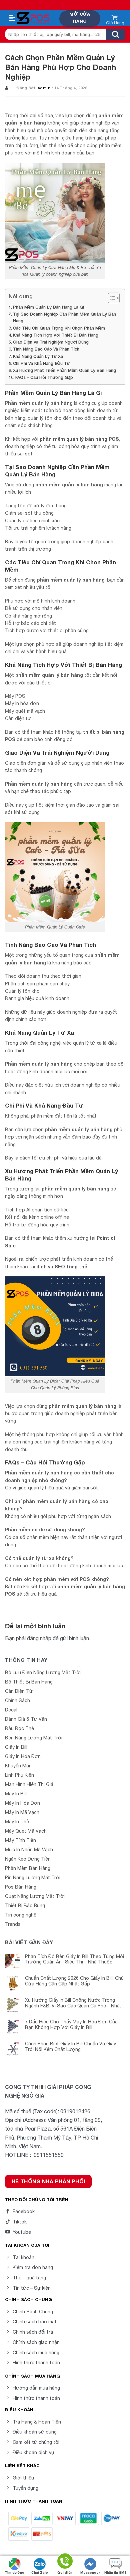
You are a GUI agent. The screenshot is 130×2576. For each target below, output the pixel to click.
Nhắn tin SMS (115, 2572)
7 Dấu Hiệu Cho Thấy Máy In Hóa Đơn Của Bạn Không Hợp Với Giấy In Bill (71, 2025)
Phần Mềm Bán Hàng (28, 1868)
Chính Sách (17, 1700)
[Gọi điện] (65, 2562)
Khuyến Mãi (17, 1766)
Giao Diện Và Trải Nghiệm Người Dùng (51, 342)
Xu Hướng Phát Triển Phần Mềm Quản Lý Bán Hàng (64, 370)
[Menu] (12, 18)
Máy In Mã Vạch (22, 1812)
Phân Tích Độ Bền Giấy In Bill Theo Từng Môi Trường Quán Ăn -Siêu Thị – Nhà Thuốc (74, 1959)
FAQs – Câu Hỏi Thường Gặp (44, 377)
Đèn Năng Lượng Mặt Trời (34, 1738)
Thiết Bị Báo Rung (25, 1906)
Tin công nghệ (21, 1915)
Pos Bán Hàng (21, 1887)
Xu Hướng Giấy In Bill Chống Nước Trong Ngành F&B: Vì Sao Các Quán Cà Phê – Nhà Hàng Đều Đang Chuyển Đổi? (72, 2003)
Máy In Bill (16, 1794)
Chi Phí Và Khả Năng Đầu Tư (41, 363)
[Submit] (115, 34)
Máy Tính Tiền (20, 1840)
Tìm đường (14, 2572)
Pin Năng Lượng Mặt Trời (33, 1878)
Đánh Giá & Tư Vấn (26, 1719)
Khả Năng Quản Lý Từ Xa (38, 356)
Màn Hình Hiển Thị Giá (29, 1784)
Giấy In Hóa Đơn (23, 1756)
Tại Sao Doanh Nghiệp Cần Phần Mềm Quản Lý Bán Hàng (64, 317)
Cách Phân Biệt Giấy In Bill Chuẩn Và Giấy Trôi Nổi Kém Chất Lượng (70, 2047)
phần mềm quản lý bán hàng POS (79, 439)
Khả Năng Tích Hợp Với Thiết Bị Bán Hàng (56, 335)
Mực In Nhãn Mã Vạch (29, 1850)
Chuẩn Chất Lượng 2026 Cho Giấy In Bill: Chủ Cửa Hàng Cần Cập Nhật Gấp (74, 1981)
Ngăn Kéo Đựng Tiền (28, 1859)
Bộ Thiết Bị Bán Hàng (29, 1682)
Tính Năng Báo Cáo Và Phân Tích (46, 349)
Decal (11, 1710)
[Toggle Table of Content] (110, 298)
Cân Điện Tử (19, 1691)
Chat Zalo (40, 2572)
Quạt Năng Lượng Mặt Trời (35, 1896)
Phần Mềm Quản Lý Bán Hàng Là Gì (48, 307)
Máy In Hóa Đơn (22, 1803)
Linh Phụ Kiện (19, 1775)
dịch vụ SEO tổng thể (62, 1267)
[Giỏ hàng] (115, 19)
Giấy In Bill (16, 1747)
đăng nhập (39, 1638)
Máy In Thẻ (17, 1822)
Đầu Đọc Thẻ (19, 1728)
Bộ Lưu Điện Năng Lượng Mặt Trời (43, 1673)
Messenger (90, 2572)
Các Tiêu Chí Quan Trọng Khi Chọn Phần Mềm (59, 328)
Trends (13, 1924)
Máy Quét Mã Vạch (26, 1831)
